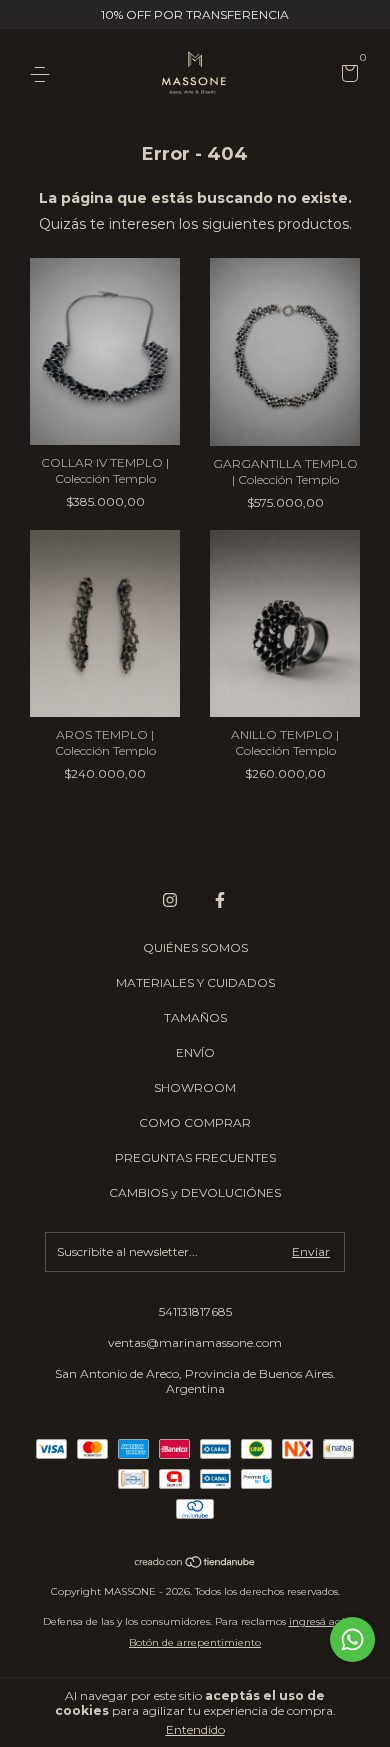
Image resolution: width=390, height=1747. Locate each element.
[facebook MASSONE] (220, 900)
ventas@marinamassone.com (195, 1342)
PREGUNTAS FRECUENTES (195, 1157)
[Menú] (43, 74)
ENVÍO (195, 1052)
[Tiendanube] (195, 1564)
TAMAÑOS (195, 1017)
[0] (346, 75)
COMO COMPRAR (195, 1122)
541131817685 (195, 1311)
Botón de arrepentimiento (195, 1642)
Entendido (195, 1729)
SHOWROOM (195, 1087)
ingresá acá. (318, 1621)
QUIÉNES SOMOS (195, 947)
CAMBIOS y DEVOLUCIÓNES (195, 1192)
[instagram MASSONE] (170, 900)
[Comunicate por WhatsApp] (352, 1639)
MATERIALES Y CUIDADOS (195, 982)
